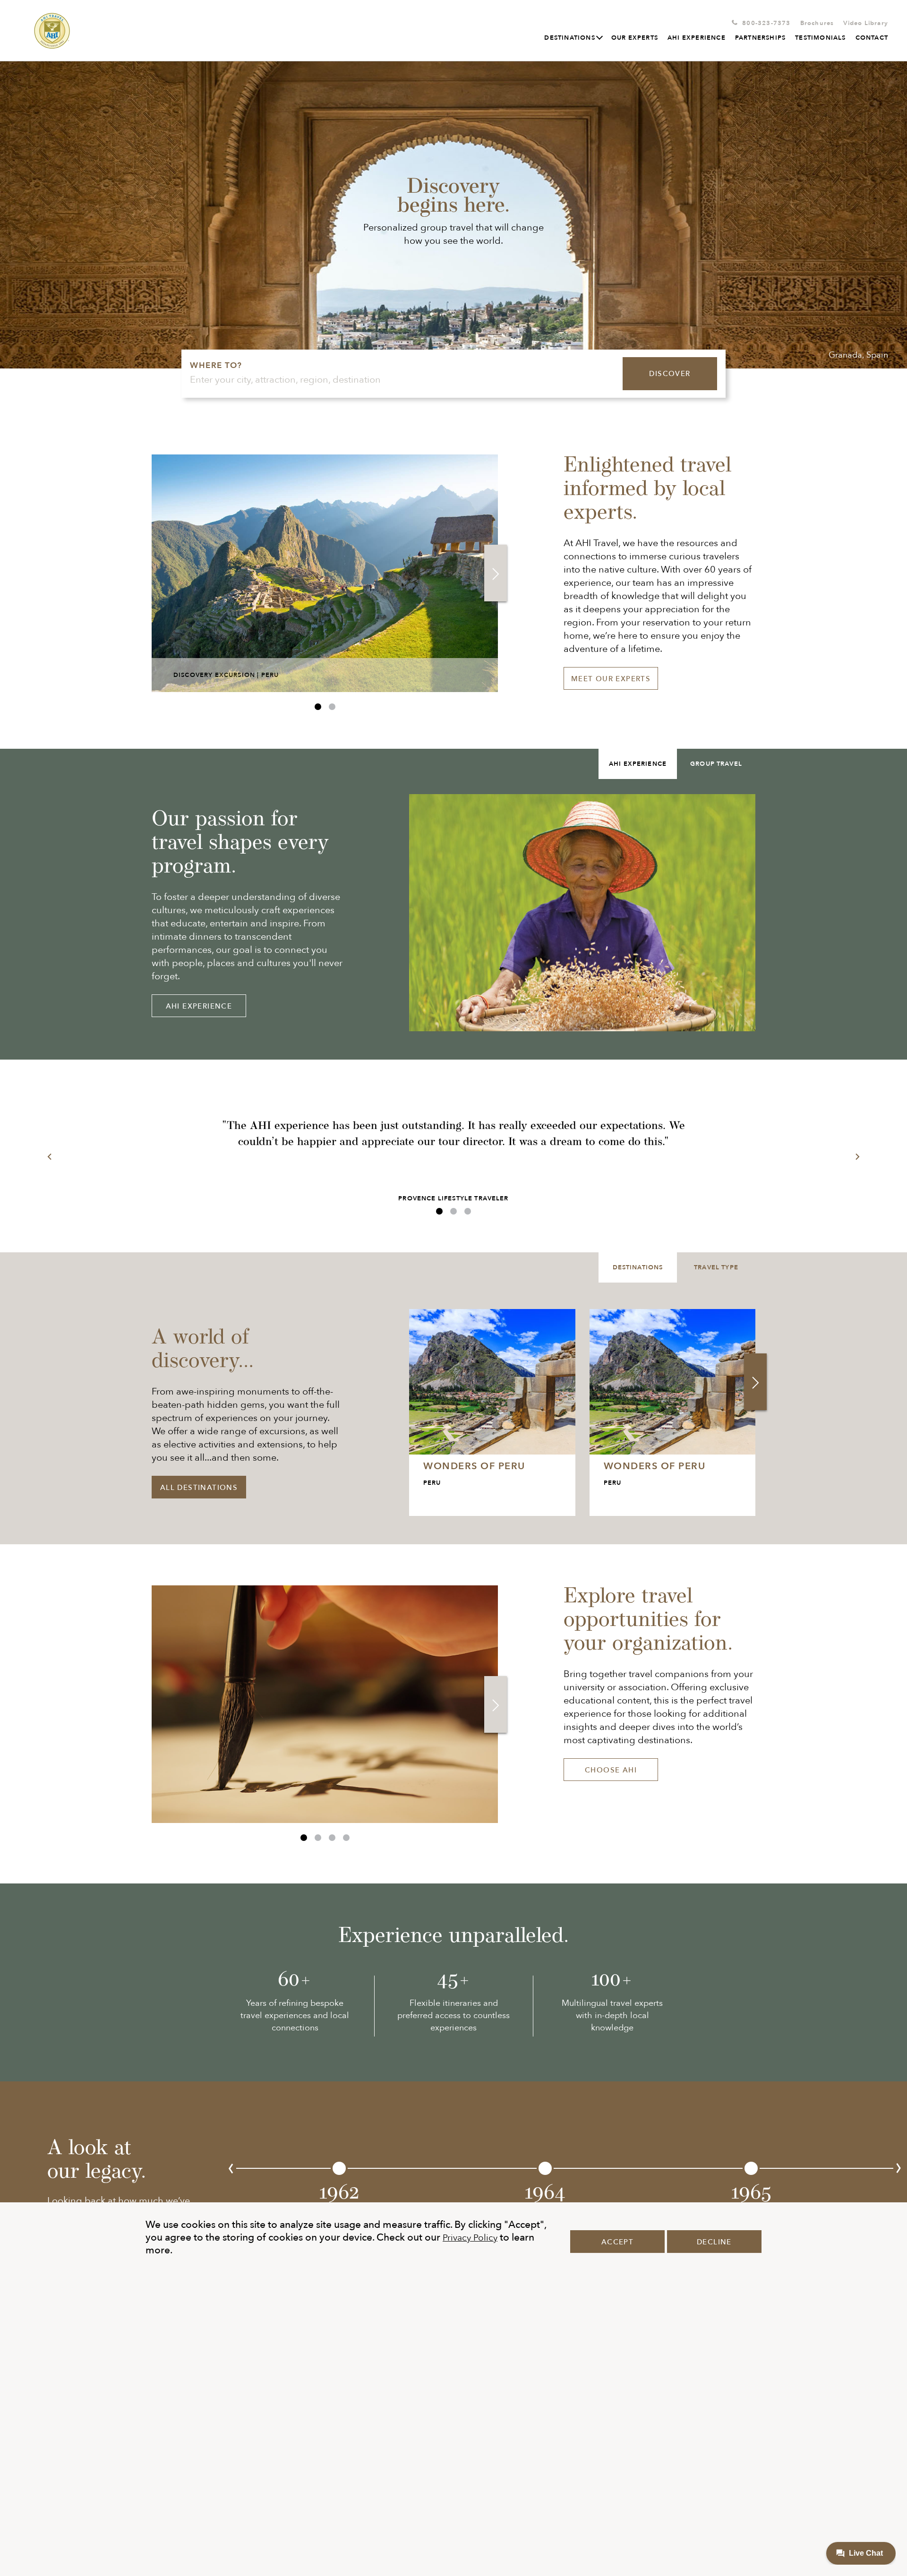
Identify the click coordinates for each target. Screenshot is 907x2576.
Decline (714, 2242)
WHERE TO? (216, 366)
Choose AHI (611, 1770)
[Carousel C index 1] (453, 1211)
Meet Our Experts (611, 679)
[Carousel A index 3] (346, 1838)
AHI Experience (697, 38)
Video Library (866, 23)
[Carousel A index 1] (332, 707)
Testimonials (820, 38)
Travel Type (716, 1267)
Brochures (817, 23)
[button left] (50, 1156)
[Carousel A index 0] (318, 707)
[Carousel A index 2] (332, 1838)
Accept (617, 2242)
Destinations (569, 38)
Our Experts (635, 38)
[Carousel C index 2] (468, 1211)
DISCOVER (670, 374)
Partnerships (760, 38)
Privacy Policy (470, 2238)
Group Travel (716, 764)
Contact (872, 38)
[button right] (496, 573)
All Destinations (199, 1488)
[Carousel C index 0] (439, 1211)
